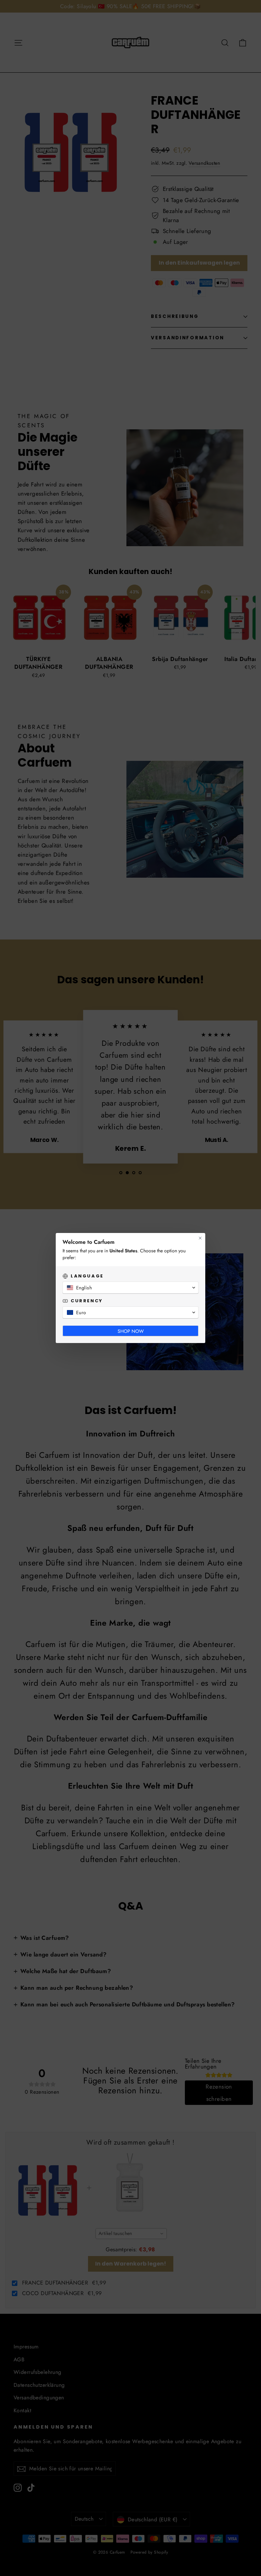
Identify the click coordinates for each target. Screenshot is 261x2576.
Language (87, 1276)
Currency (87, 1301)
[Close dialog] (200, 1238)
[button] (130, 1288)
